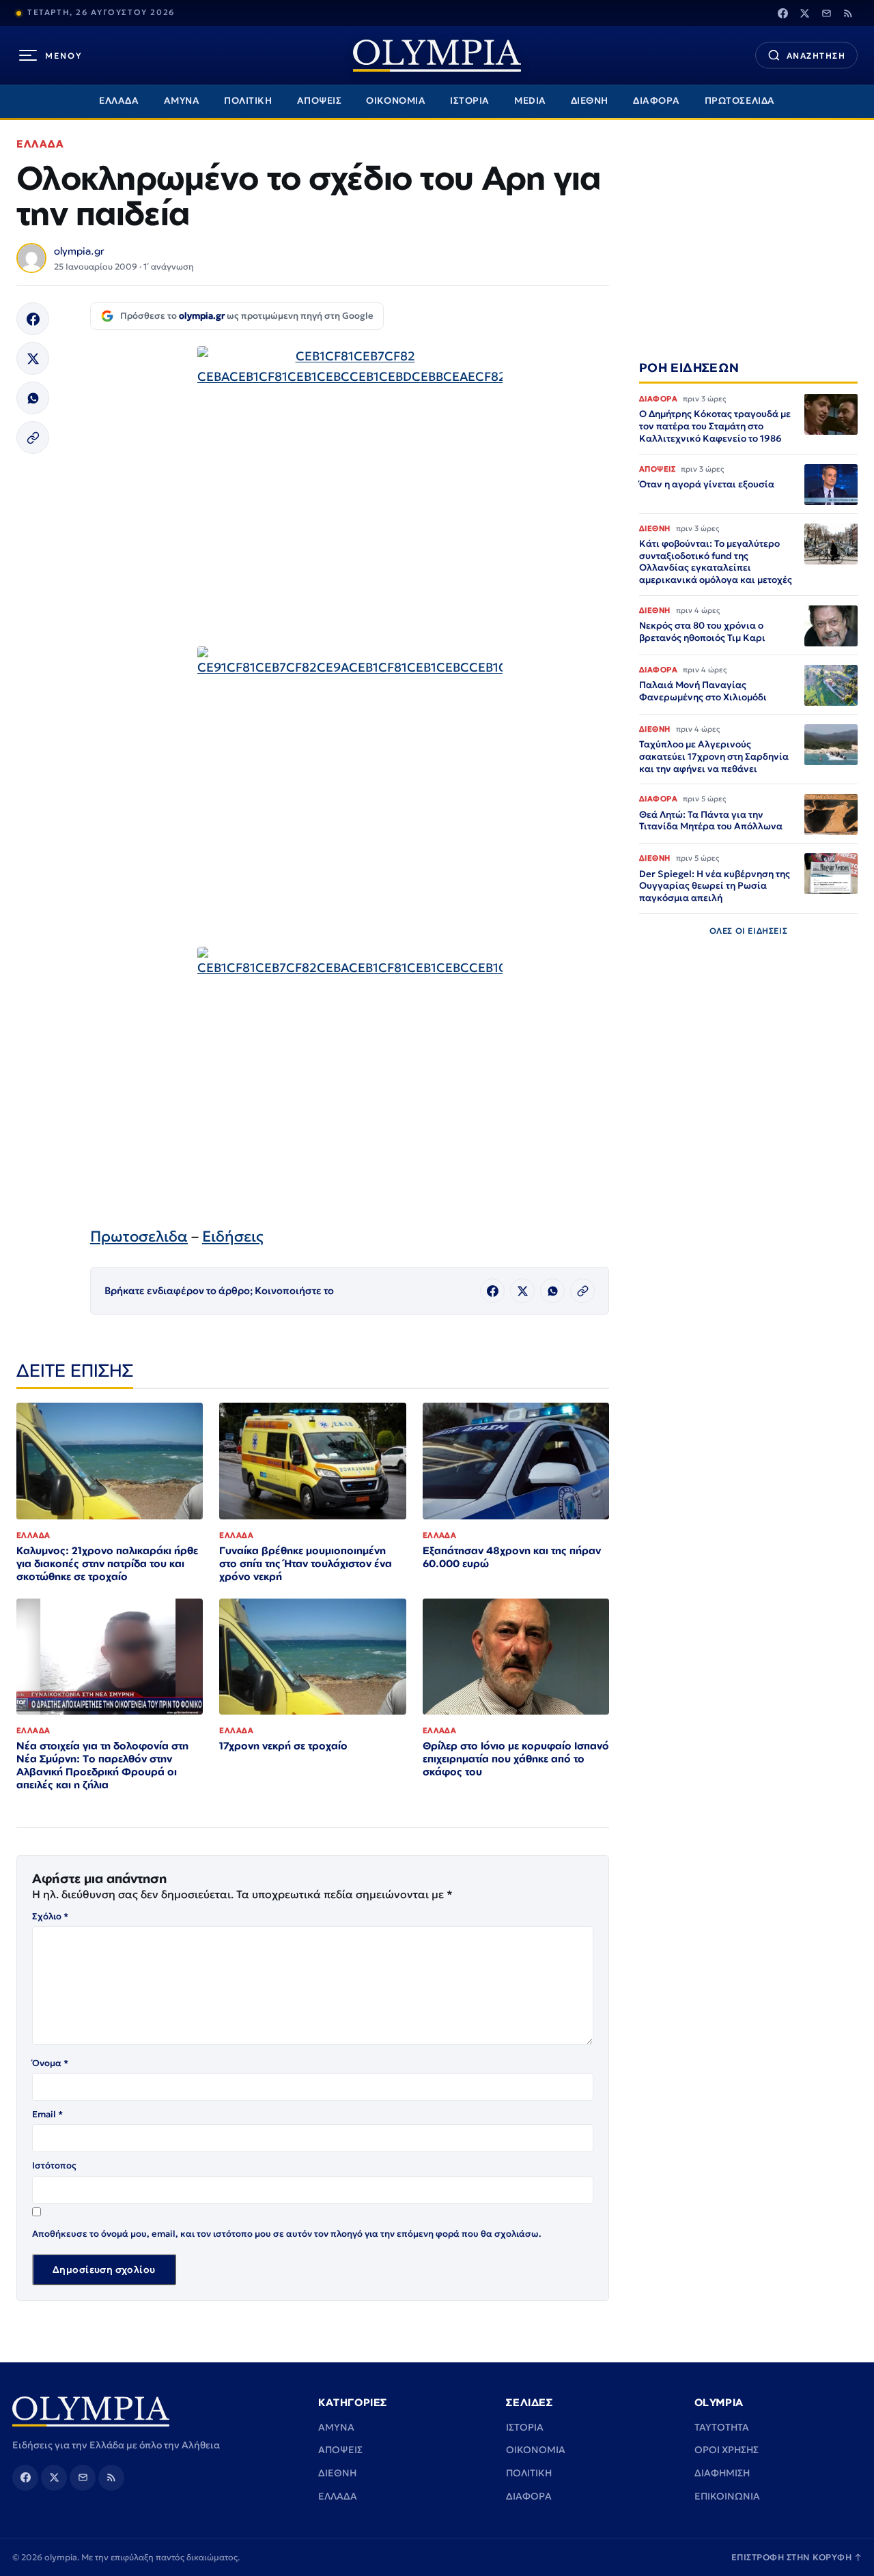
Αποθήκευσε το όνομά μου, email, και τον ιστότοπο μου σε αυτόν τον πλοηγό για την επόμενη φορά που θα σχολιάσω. (287, 2234)
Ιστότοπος (54, 2165)
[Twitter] (804, 13)
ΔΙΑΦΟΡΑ (657, 101)
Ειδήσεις (233, 1236)
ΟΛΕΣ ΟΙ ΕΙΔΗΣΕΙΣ (749, 931)
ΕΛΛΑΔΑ (119, 101)
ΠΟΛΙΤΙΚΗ (248, 101)
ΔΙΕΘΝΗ (590, 101)
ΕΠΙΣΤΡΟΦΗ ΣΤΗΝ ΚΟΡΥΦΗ (797, 2557)
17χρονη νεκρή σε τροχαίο (283, 1746)
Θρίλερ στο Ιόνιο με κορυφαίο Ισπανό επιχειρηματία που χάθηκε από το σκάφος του (516, 1759)
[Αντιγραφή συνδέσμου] (33, 438)
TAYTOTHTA (722, 2427)
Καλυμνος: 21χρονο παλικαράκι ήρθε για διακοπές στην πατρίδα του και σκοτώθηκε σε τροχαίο (107, 1563)
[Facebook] (783, 13)
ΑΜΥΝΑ (182, 101)
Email (47, 2114)
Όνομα (50, 2063)
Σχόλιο (50, 1916)
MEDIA (530, 101)
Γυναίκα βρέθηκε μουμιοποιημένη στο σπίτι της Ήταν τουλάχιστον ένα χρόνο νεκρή (306, 1563)
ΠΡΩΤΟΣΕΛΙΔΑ (740, 101)
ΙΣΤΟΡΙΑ (470, 101)
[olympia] (437, 56)
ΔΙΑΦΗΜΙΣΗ (722, 2473)
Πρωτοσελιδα (139, 1236)
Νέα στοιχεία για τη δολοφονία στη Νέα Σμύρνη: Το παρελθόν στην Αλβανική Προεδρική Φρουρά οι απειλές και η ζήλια (102, 1765)
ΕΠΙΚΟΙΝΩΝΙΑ (727, 2496)
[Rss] (848, 13)
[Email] (826, 13)
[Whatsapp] (33, 398)
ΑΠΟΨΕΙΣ (320, 101)
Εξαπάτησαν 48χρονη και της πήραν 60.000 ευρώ (512, 1557)
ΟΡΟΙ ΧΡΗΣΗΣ (727, 2450)
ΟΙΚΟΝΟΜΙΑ (396, 101)
